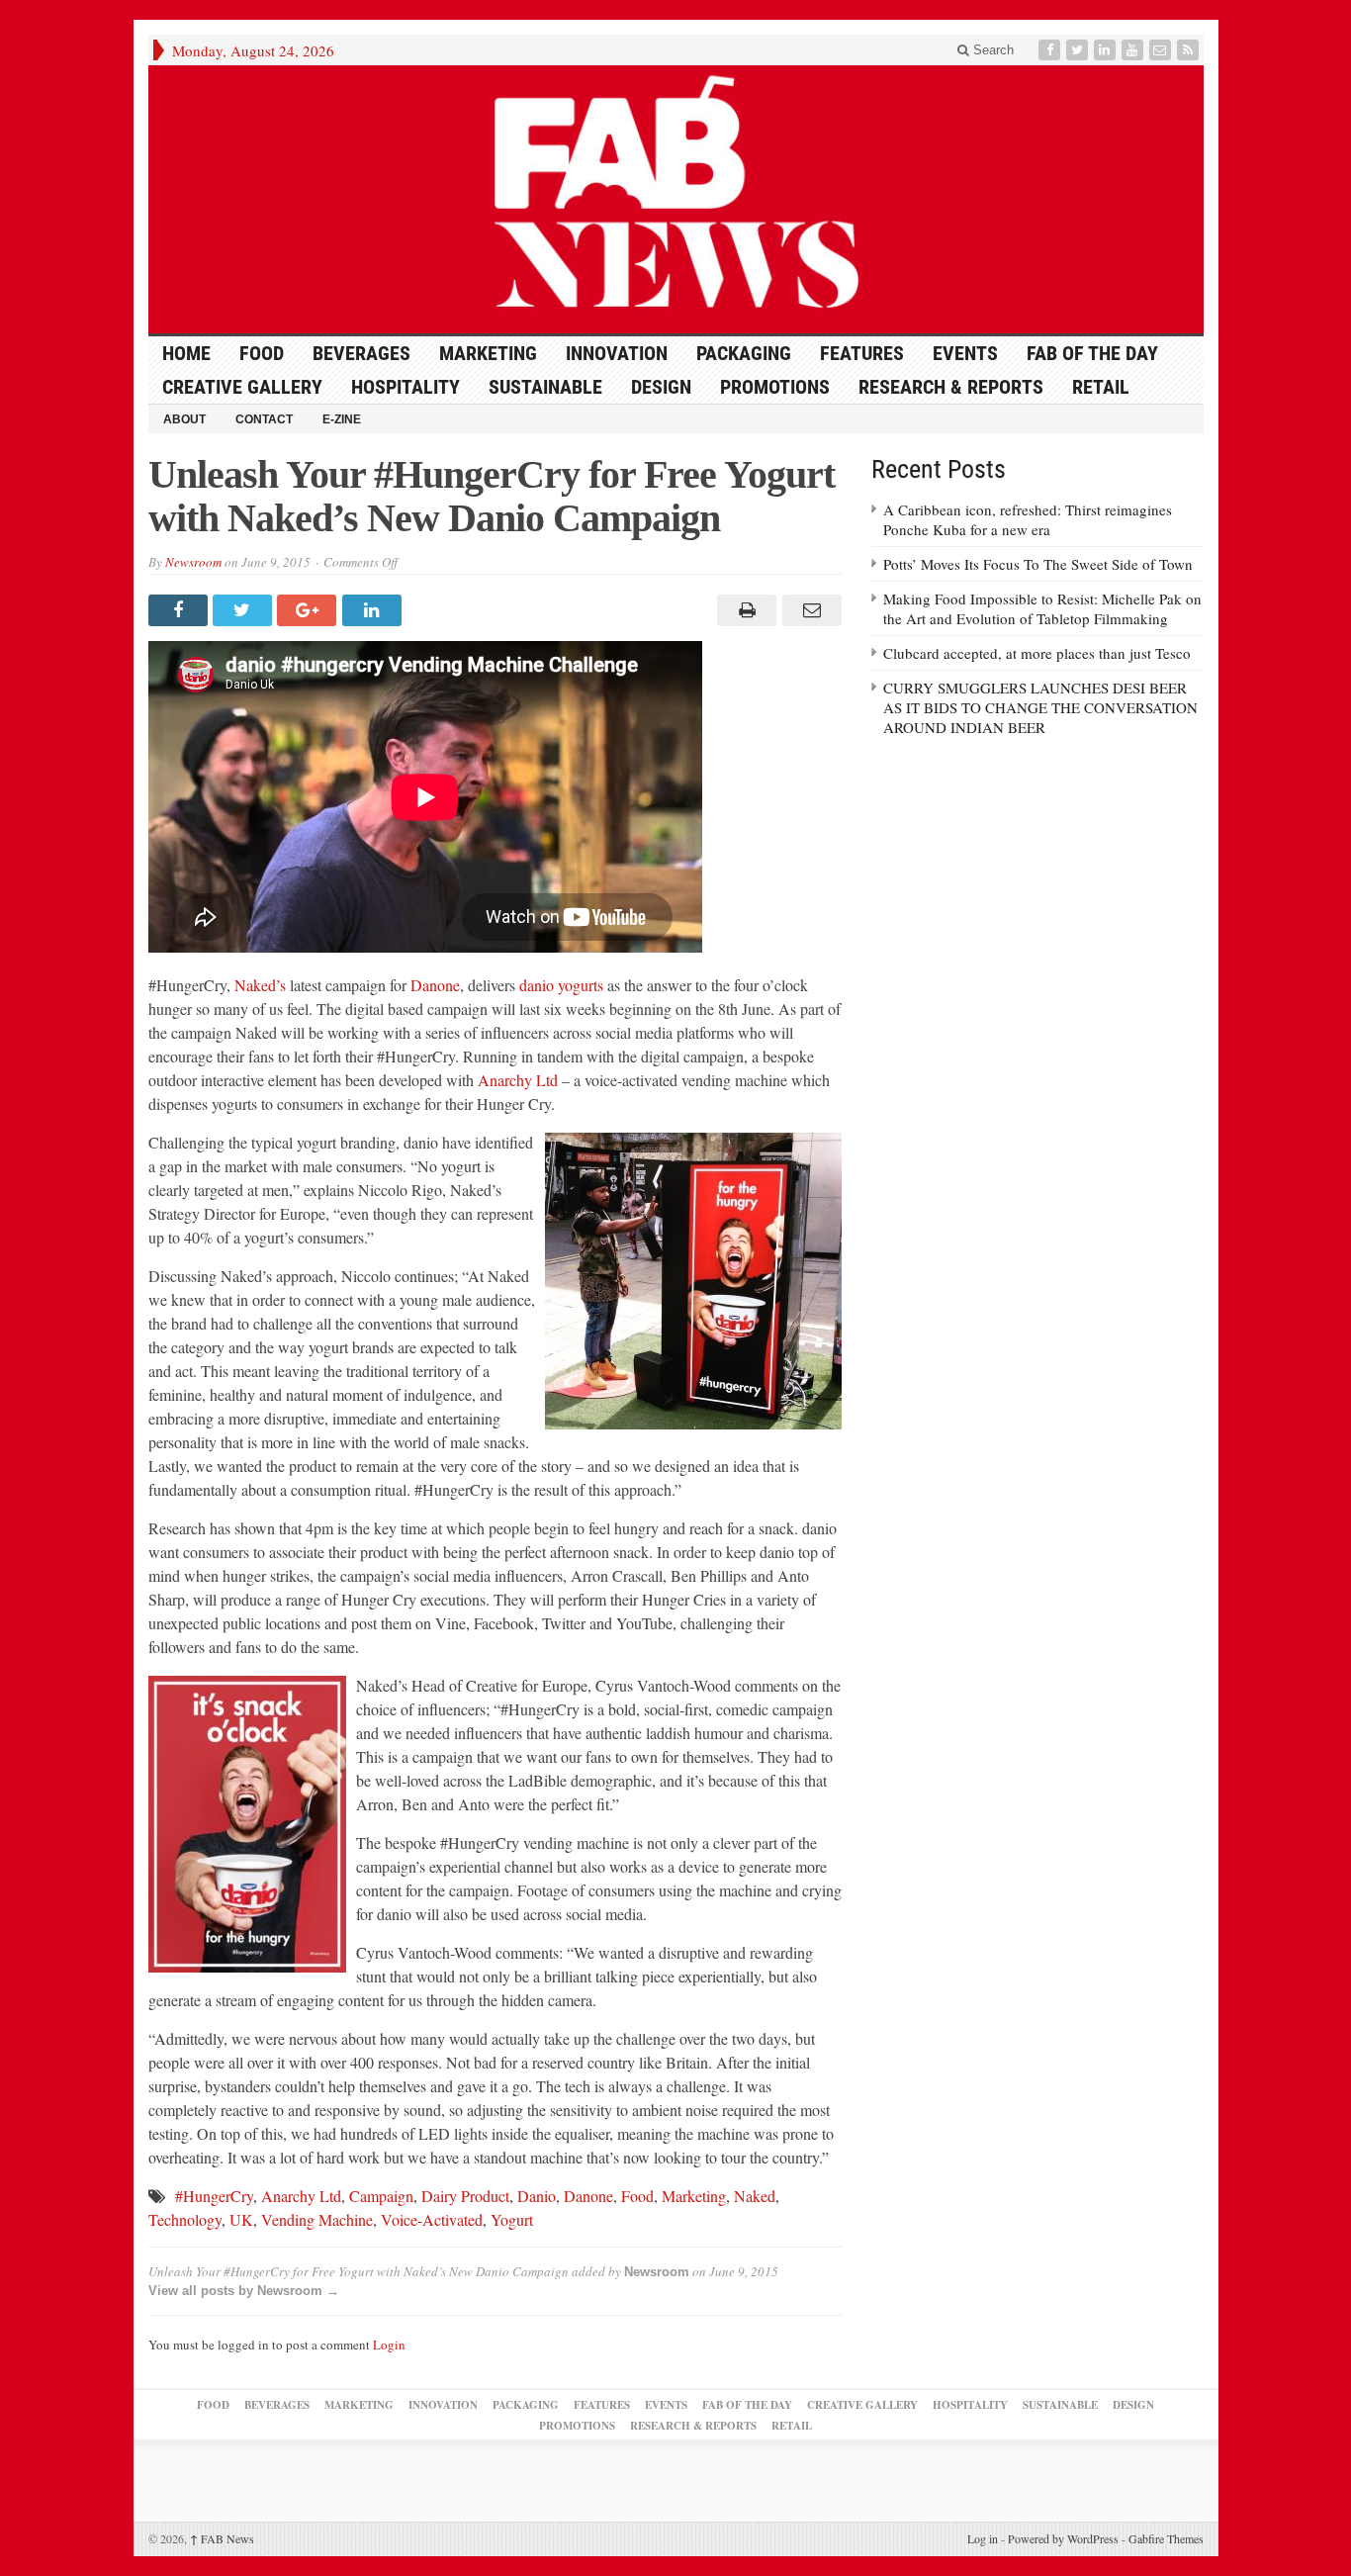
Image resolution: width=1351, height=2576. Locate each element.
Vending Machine (317, 2219)
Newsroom (193, 562)
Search (991, 50)
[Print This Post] (744, 610)
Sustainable (545, 387)
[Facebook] (1051, 50)
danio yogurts (561, 985)
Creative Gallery (242, 387)
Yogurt (512, 2219)
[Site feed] (1190, 50)
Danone (435, 985)
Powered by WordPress (1063, 2538)
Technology (185, 2219)
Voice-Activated (432, 2219)
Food (262, 353)
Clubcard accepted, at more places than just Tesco (1037, 653)
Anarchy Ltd (518, 1080)
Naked (755, 2196)
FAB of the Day (1092, 353)
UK (241, 2219)
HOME (186, 353)
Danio (537, 2196)
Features (862, 353)
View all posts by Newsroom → (244, 2291)
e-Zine (342, 419)
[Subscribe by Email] (1162, 50)
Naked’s (260, 985)
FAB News (222, 2538)
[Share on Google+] (309, 610)
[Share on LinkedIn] (374, 610)
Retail (1101, 387)
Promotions (775, 387)
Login (389, 2345)
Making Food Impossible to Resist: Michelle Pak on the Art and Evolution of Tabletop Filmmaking (1042, 608)
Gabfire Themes (1166, 2538)
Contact (264, 419)
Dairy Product (465, 2196)
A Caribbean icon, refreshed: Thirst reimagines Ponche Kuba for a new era (1028, 519)
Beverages (361, 353)
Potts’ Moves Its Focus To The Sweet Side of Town (1038, 564)
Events (965, 353)
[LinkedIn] (1107, 50)
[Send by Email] (809, 610)
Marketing (488, 353)
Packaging (744, 353)
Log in (983, 2538)
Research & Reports (951, 387)
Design (661, 387)
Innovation (617, 353)
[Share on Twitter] (245, 610)
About (184, 419)
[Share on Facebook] (180, 610)
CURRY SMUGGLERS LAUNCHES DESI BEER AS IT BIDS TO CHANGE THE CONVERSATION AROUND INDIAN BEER (1040, 707)
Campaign (381, 2196)
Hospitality (405, 387)
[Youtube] (1134, 50)
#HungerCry (214, 2196)
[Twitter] (1079, 50)
